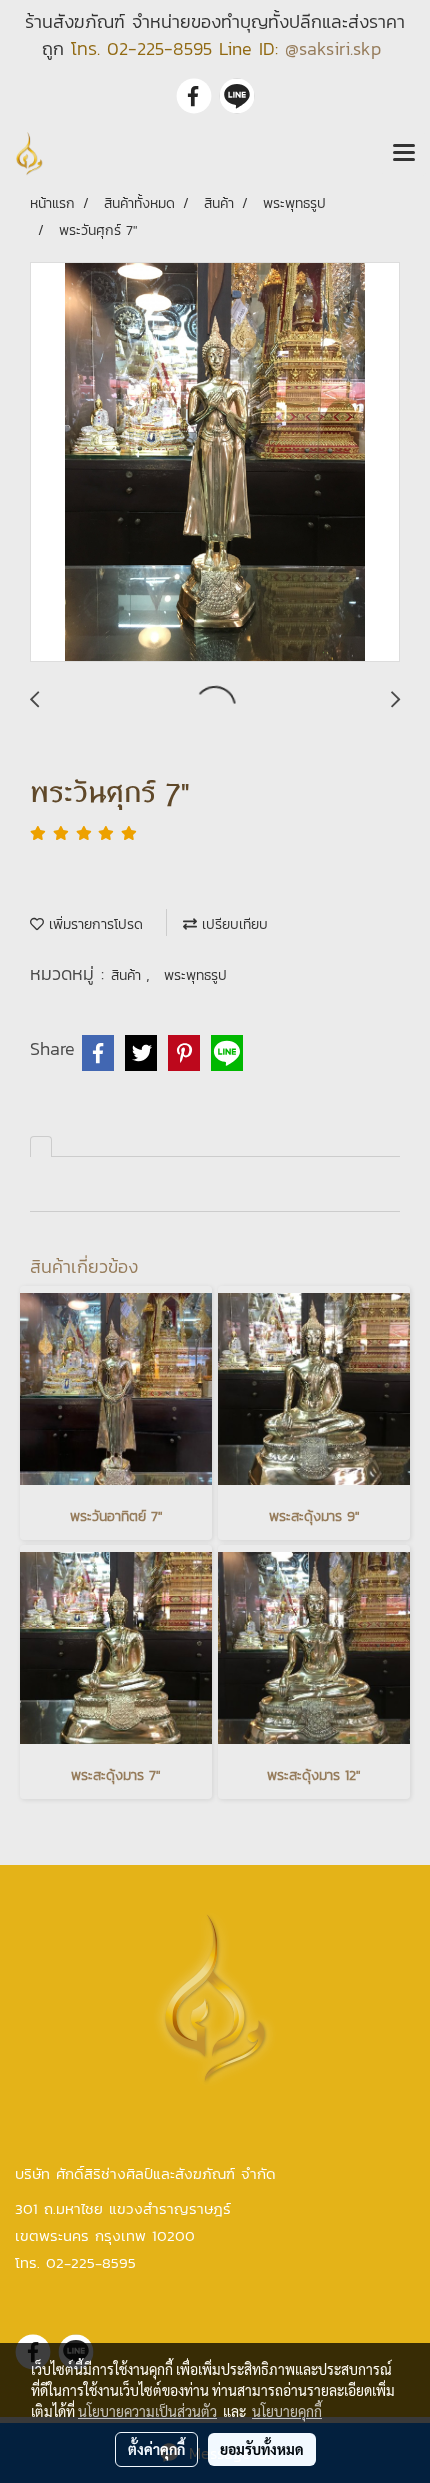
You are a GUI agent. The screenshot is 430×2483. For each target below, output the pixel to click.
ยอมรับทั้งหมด (262, 2449)
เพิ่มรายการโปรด (93, 924)
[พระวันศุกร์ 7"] (215, 463)
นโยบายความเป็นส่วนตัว (147, 2411)
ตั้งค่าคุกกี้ (156, 2449)
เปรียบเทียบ (232, 924)
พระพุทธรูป (195, 975)
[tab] (41, 1146)
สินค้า (128, 975)
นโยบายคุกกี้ (287, 2411)
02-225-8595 (159, 48)
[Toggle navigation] (404, 154)
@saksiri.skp (333, 48)
